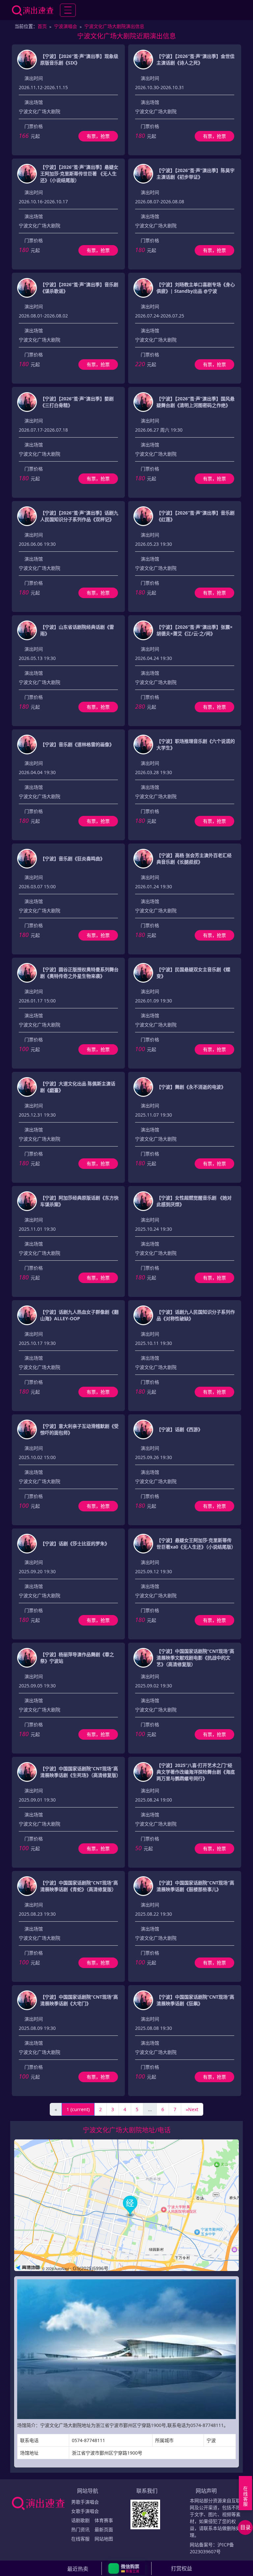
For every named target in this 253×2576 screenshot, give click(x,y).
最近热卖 (78, 2569)
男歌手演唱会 (85, 2502)
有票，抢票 (98, 136)
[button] (127, 2568)
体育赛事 (104, 2520)
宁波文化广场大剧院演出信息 (114, 26)
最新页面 (104, 2529)
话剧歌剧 (80, 2520)
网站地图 (104, 2539)
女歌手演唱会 (85, 2511)
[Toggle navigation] (68, 10)
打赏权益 (182, 2568)
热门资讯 (80, 2529)
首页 (42, 26)
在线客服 (80, 2539)
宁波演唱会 (66, 26)
